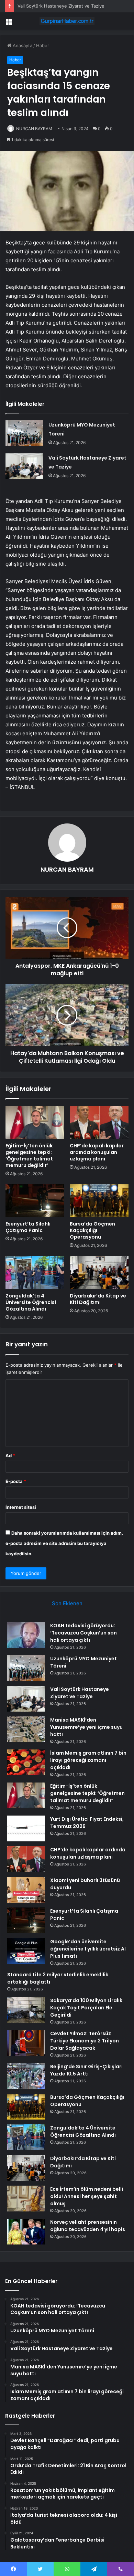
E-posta (16, 1481)
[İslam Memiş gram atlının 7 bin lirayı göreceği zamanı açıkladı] (26, 1762)
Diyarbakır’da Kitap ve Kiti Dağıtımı (98, 1299)
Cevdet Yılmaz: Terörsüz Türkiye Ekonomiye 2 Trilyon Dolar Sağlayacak (85, 2041)
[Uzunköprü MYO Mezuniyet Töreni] (24, 433)
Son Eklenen (67, 1603)
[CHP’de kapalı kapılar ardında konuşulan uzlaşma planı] (99, 1122)
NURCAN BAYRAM (34, 129)
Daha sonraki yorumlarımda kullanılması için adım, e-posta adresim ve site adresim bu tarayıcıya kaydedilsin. (64, 1543)
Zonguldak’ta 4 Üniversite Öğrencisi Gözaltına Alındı (31, 1302)
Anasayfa (22, 45)
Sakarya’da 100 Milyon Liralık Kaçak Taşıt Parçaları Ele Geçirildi (86, 2008)
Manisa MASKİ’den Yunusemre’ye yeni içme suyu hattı (86, 1727)
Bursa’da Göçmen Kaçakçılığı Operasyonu (92, 1230)
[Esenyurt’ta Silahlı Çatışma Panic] (35, 1201)
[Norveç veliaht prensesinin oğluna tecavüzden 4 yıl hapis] (26, 2232)
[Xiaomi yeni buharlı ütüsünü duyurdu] (26, 1890)
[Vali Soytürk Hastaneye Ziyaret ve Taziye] (24, 466)
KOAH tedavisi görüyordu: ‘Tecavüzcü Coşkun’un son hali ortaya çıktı (83, 1633)
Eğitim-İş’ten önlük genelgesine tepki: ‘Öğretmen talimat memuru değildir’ (29, 1155)
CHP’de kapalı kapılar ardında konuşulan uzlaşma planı (97, 1152)
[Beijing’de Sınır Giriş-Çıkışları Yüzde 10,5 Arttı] (26, 2076)
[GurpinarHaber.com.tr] (67, 21)
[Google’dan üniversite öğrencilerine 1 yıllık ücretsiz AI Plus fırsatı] (26, 1951)
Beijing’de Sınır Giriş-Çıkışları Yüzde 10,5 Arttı (86, 2070)
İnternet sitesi (21, 1507)
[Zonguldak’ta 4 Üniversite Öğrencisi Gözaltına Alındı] (35, 1272)
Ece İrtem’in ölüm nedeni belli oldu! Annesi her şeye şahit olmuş (87, 2196)
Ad (10, 1455)
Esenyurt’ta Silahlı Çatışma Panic (28, 1227)
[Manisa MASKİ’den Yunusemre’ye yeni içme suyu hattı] (26, 1729)
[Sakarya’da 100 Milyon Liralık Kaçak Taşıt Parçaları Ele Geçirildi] (26, 2010)
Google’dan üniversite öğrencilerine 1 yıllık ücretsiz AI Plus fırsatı (88, 1949)
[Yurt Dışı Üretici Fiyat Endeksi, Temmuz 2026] (26, 1828)
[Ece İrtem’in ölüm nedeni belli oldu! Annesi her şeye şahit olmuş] (26, 2199)
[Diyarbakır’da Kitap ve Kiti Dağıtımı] (99, 1272)
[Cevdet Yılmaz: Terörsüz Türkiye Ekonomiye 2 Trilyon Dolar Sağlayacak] (26, 2043)
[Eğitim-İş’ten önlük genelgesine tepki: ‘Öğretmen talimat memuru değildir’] (35, 1122)
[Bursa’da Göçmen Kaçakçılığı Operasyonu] (99, 1201)
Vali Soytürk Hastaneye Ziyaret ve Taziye (61, 6)
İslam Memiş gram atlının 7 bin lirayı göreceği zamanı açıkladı (88, 1760)
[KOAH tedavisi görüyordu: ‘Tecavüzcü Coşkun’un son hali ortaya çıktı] (26, 1635)
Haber (43, 45)
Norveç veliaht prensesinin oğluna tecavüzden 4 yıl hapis (88, 2226)
